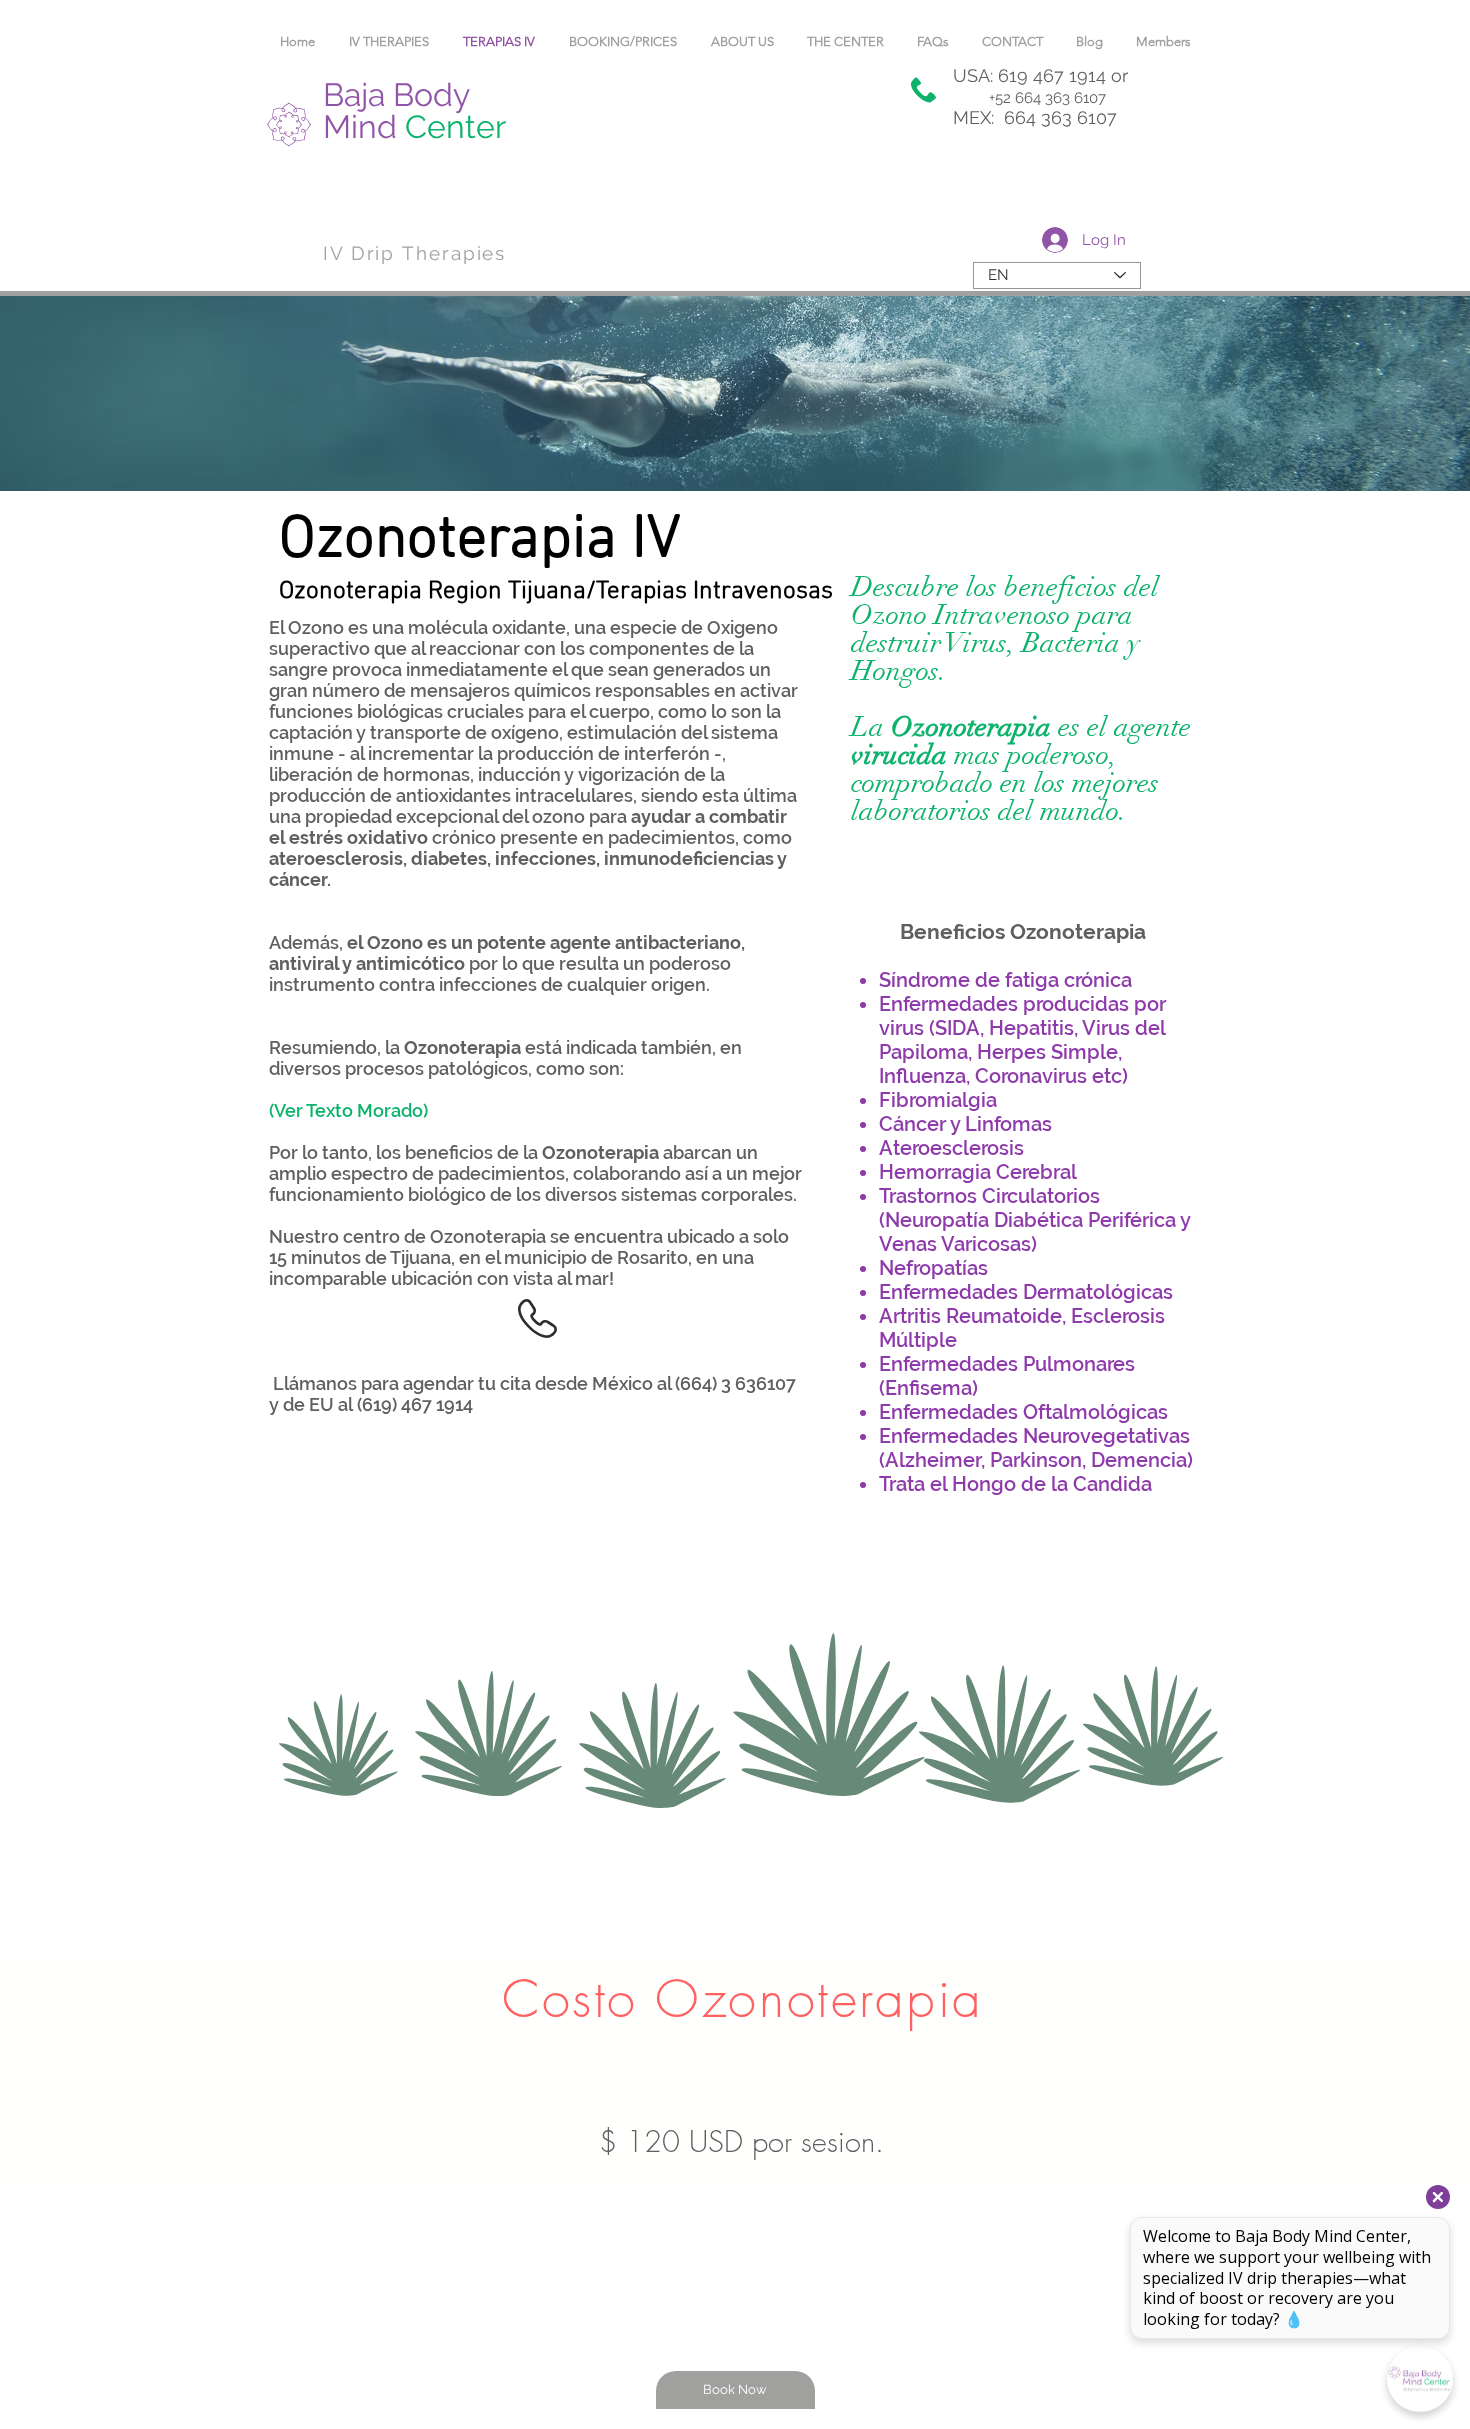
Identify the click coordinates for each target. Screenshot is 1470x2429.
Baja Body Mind (414, 110)
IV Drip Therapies (414, 253)
